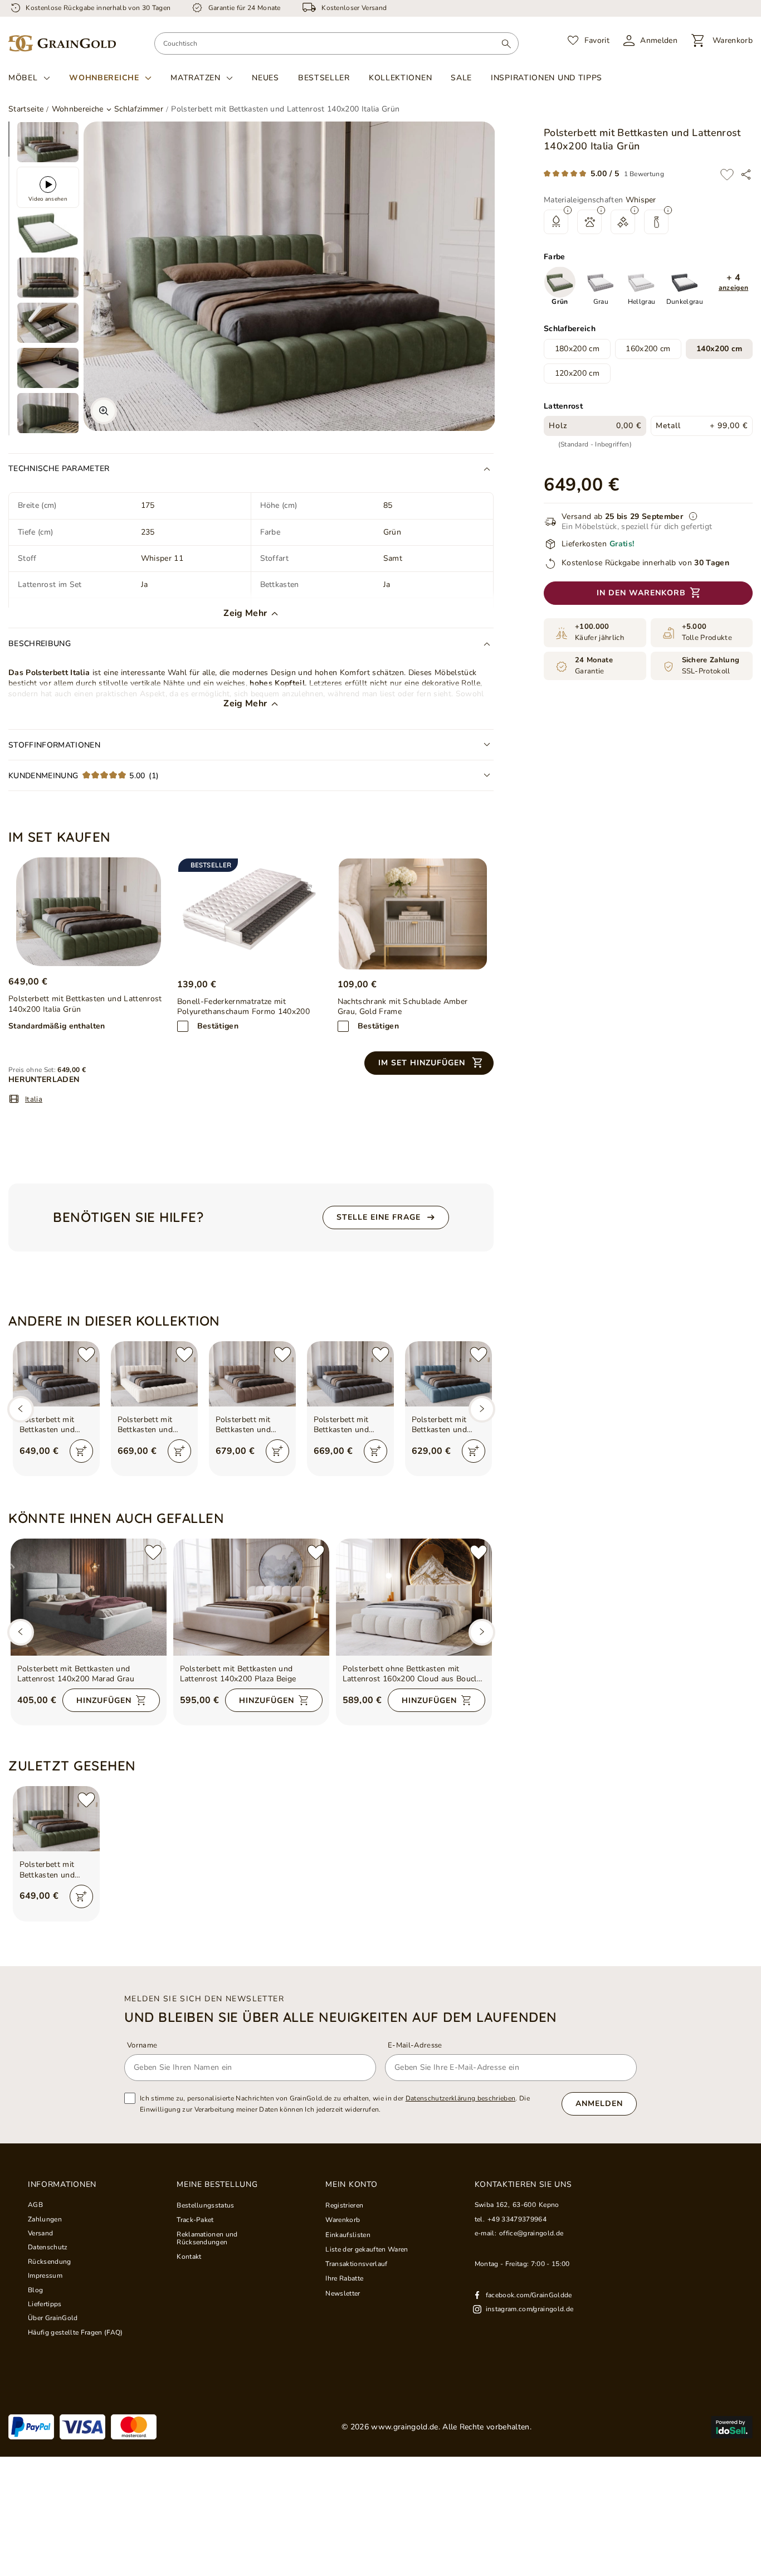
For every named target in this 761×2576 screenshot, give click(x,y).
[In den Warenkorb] (81, 1451)
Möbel (23, 78)
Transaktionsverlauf (356, 2264)
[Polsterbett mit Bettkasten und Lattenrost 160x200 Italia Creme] (154, 1374)
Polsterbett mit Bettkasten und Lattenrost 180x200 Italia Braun (252, 1425)
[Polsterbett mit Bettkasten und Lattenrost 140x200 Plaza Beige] (251, 1597)
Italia (34, 1099)
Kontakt (189, 2257)
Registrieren (344, 2205)
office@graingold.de (531, 2233)
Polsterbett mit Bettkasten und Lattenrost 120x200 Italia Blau (448, 1425)
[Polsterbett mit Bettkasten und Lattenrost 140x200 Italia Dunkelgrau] (56, 1374)
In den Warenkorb (641, 593)
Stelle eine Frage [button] (379, 1217)
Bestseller (324, 78)
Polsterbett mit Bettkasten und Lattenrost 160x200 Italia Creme (154, 1425)
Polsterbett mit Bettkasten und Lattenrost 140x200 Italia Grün (56, 1870)
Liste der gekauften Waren (367, 2249)
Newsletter (343, 2293)
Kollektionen (400, 78)
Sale (461, 78)
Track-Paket (195, 2220)
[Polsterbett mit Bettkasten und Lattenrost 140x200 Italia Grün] (88, 912)
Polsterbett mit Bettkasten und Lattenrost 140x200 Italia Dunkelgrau (56, 1425)
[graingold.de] (62, 44)
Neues (265, 78)
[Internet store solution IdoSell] (732, 2427)
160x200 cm (648, 349)
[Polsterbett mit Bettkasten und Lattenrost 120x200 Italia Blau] (448, 1374)
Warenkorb (343, 2220)
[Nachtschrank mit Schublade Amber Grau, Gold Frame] (413, 914)
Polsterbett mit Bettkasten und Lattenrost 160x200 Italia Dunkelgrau (350, 1425)
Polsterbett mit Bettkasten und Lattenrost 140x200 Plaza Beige (238, 1674)
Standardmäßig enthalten (57, 1026)
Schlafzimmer (139, 109)
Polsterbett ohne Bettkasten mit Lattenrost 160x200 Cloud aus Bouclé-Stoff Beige (414, 1674)
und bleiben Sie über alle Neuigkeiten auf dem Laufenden (341, 2017)
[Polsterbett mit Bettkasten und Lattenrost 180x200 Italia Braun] (252, 1374)
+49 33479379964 (517, 2219)
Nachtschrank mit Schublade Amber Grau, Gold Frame (403, 1007)
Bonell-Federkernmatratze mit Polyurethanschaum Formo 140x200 (243, 1007)
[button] (733, 283)
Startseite (26, 109)
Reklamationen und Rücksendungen (207, 2238)
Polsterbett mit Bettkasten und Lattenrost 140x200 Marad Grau (76, 1674)
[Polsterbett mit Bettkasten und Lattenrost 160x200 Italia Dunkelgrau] (350, 1374)
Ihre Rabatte (344, 2278)
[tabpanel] (48, 142)
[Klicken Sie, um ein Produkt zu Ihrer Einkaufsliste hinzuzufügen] (727, 174)
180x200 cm (577, 349)
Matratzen (195, 78)
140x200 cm (719, 349)
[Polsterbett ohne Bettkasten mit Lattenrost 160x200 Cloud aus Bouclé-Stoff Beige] (414, 1597)
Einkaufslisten (348, 2235)
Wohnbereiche (104, 78)
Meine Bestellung (217, 2185)
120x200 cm (577, 374)
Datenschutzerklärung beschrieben (461, 2098)
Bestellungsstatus (206, 2205)
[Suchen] (506, 43)
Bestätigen (218, 1026)
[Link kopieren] (746, 174)
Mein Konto (351, 2185)
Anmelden (599, 2104)
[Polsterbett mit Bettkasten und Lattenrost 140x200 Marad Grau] (89, 1597)
